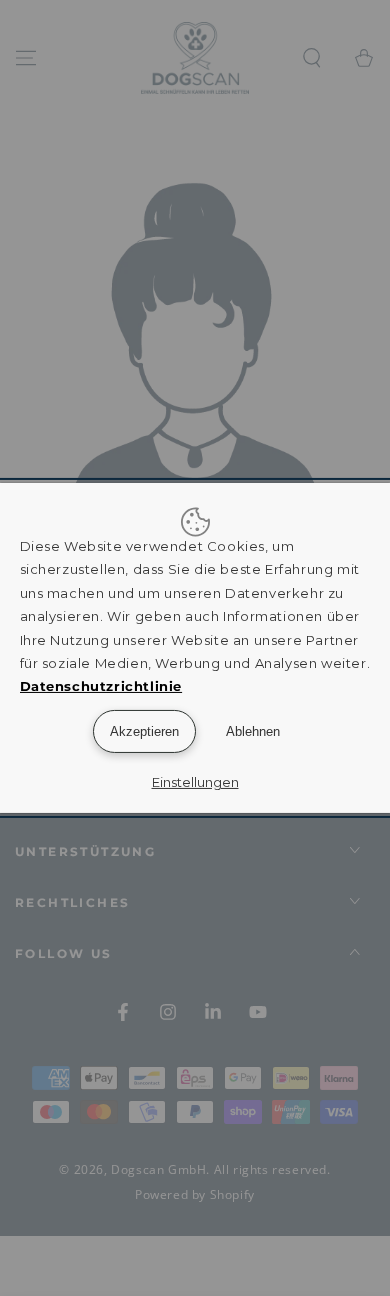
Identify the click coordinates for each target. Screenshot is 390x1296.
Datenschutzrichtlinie (101, 686)
